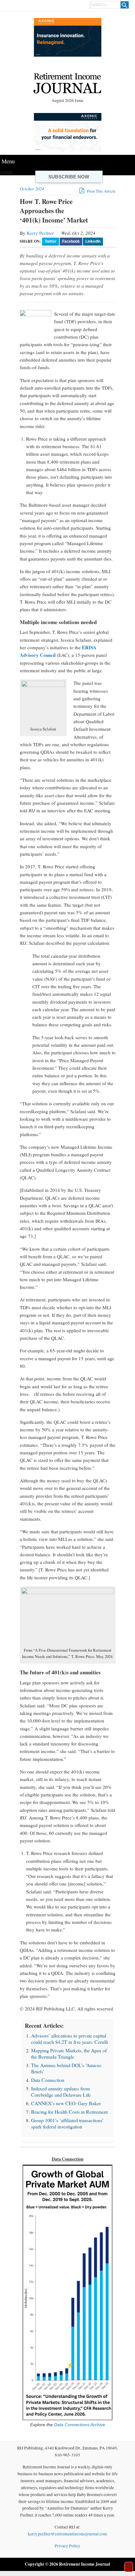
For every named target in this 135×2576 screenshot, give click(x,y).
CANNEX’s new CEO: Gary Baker (66, 2103)
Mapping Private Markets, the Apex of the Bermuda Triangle (69, 2053)
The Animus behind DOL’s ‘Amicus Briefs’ (66, 2068)
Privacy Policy (67, 2546)
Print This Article (101, 191)
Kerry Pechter (40, 233)
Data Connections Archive (79, 2425)
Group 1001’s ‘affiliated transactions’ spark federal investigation (67, 2123)
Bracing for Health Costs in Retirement (69, 2112)
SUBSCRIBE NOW (69, 177)
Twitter (51, 241)
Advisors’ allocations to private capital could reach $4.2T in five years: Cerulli (70, 2039)
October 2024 (32, 189)
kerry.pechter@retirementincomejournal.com (67, 2534)
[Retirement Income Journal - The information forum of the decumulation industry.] (67, 84)
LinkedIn (93, 241)
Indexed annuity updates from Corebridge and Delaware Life (61, 2091)
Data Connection (48, 2080)
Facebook (71, 241)
